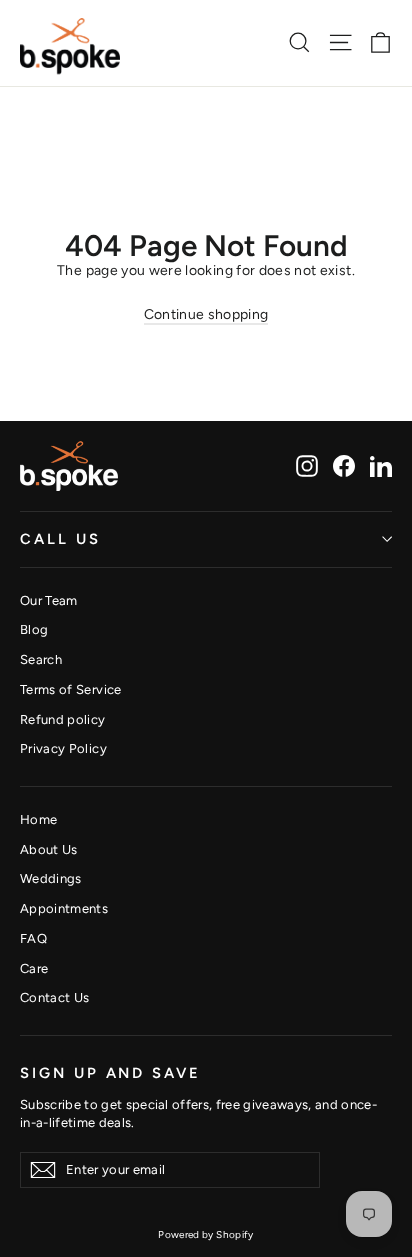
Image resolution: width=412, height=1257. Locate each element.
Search (41, 659)
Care (34, 968)
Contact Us (55, 997)
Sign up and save (110, 1072)
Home (38, 819)
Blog (34, 629)
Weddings (51, 878)
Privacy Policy (63, 748)
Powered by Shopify (205, 1234)
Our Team (49, 600)
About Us (49, 849)
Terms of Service (71, 689)
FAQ (33, 938)
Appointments (64, 908)
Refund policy (63, 719)
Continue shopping (206, 314)
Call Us (60, 539)
